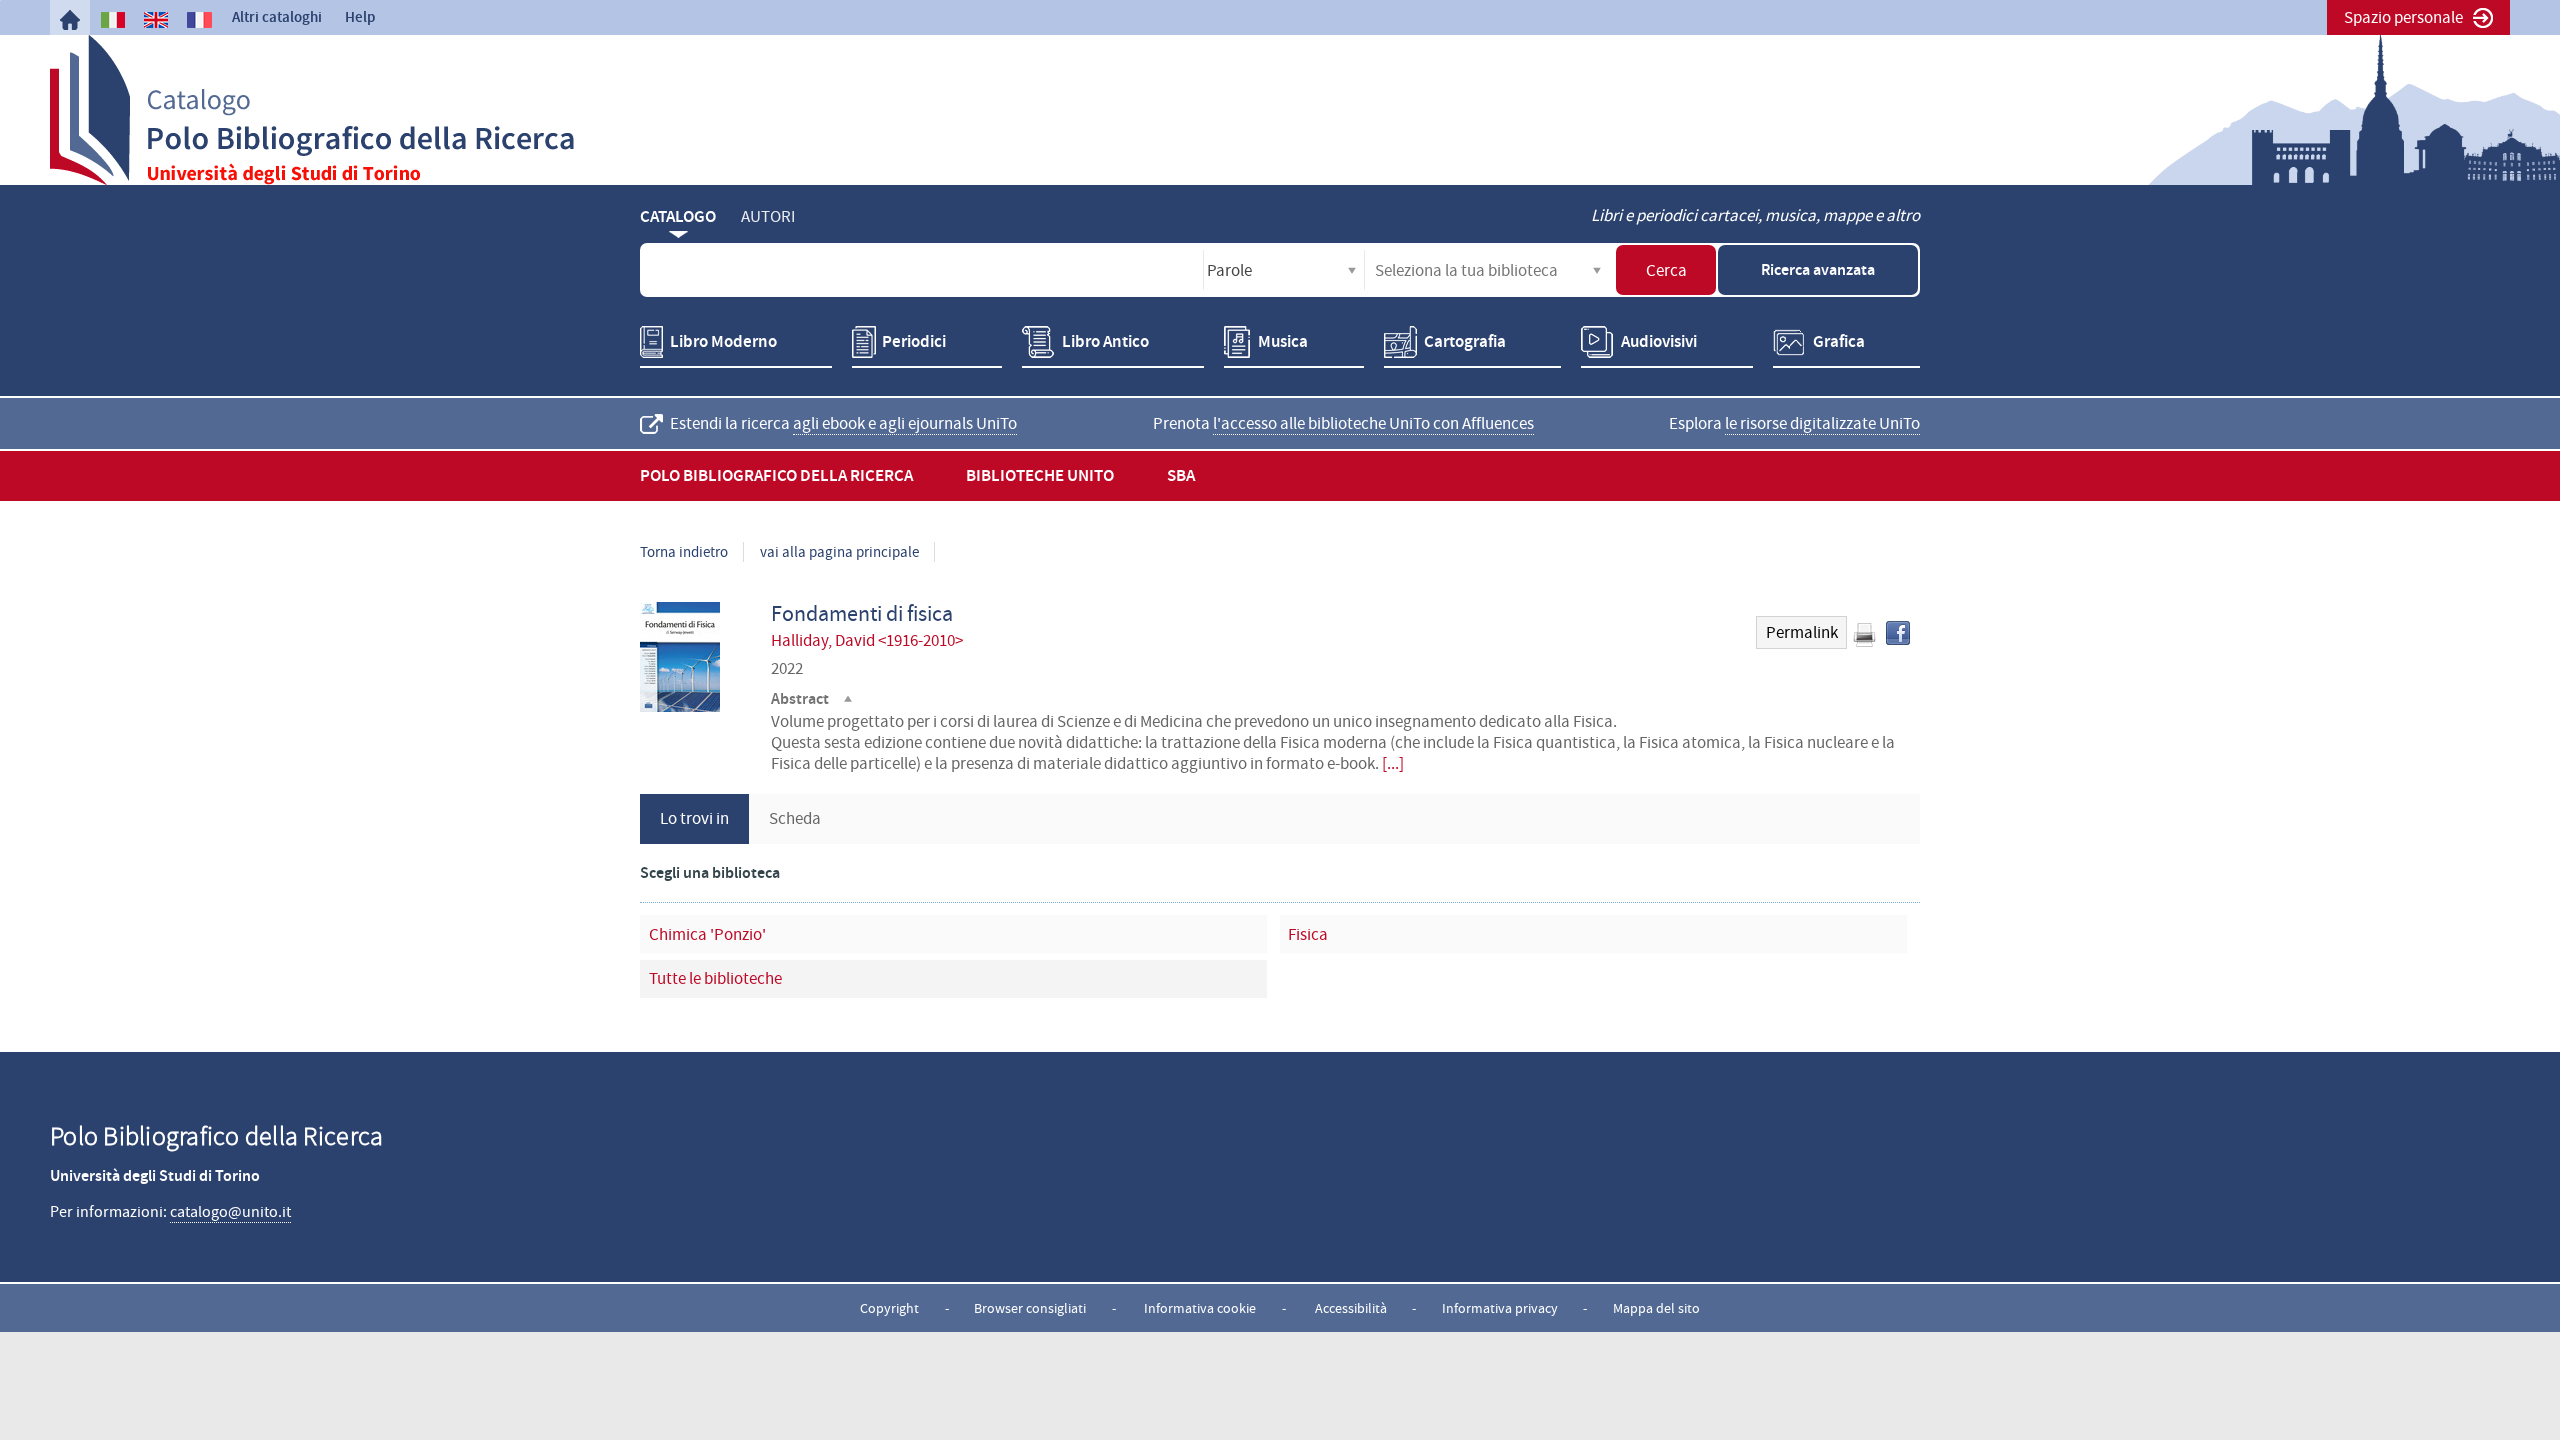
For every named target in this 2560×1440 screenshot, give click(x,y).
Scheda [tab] (795, 818)
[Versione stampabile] (1864, 635)
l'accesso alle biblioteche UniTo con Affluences (1373, 423)
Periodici (914, 341)
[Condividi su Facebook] (1898, 633)
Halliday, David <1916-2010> (867, 640)
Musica (1283, 341)
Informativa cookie (1200, 1308)
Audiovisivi (1659, 341)
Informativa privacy (1500, 1308)
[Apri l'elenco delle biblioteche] (1597, 270)
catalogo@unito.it (230, 1212)
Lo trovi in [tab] (694, 818)
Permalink (1802, 632)
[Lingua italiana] (113, 20)
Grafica (1839, 341)
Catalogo (678, 216)
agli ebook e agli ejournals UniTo (905, 423)
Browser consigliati (1030, 1308)
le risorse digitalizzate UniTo (1822, 423)
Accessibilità (1351, 1308)
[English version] (156, 20)
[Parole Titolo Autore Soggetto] (1284, 270)
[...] (1393, 763)
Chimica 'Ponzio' (707, 934)
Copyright (889, 1308)
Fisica (1308, 934)
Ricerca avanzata (1818, 269)
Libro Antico (1105, 341)
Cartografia (1465, 341)
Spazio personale (2403, 17)
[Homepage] (70, 20)
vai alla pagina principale (839, 552)
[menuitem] (70, 20)
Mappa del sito (1656, 1308)
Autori (768, 216)
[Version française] (199, 20)
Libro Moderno (723, 341)
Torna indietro (684, 552)
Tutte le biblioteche (715, 978)
